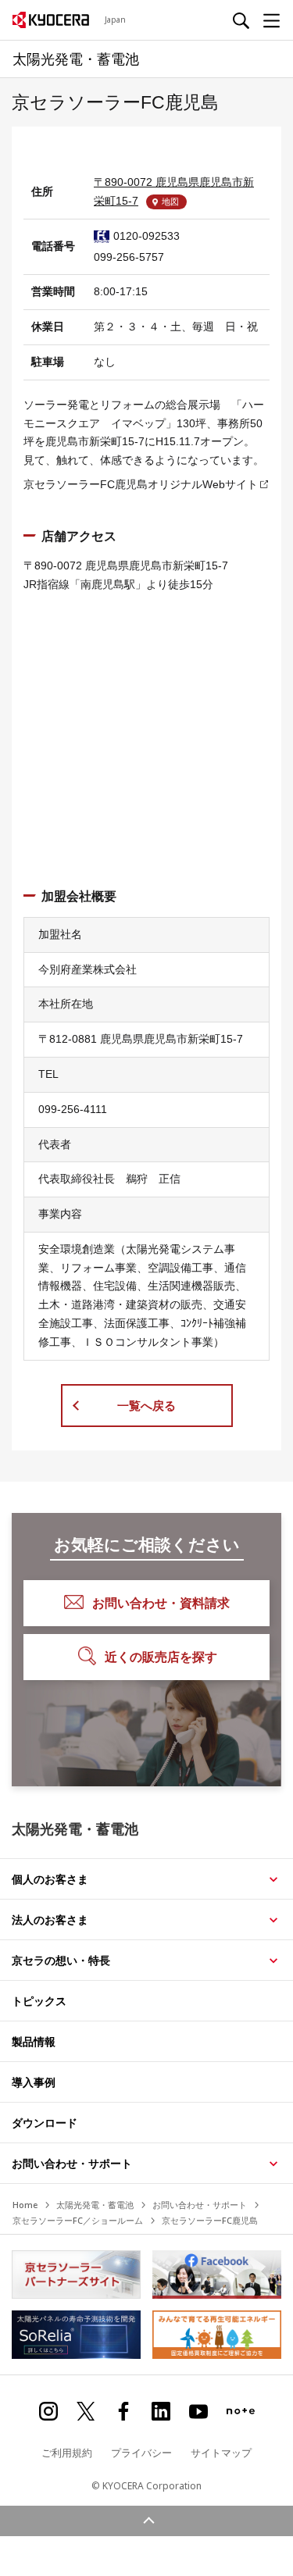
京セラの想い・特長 (61, 1960)
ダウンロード (45, 2123)
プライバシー (141, 2453)
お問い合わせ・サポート (72, 2163)
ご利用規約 (67, 2453)
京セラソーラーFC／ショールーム (78, 2220)
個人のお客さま (50, 1879)
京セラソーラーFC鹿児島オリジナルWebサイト (141, 484)
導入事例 (34, 2082)
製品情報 (34, 2041)
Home (25, 2205)
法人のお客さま (50, 1920)
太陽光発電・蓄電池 (95, 2205)
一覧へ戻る (146, 1406)
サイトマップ (221, 2453)
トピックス (39, 2001)
